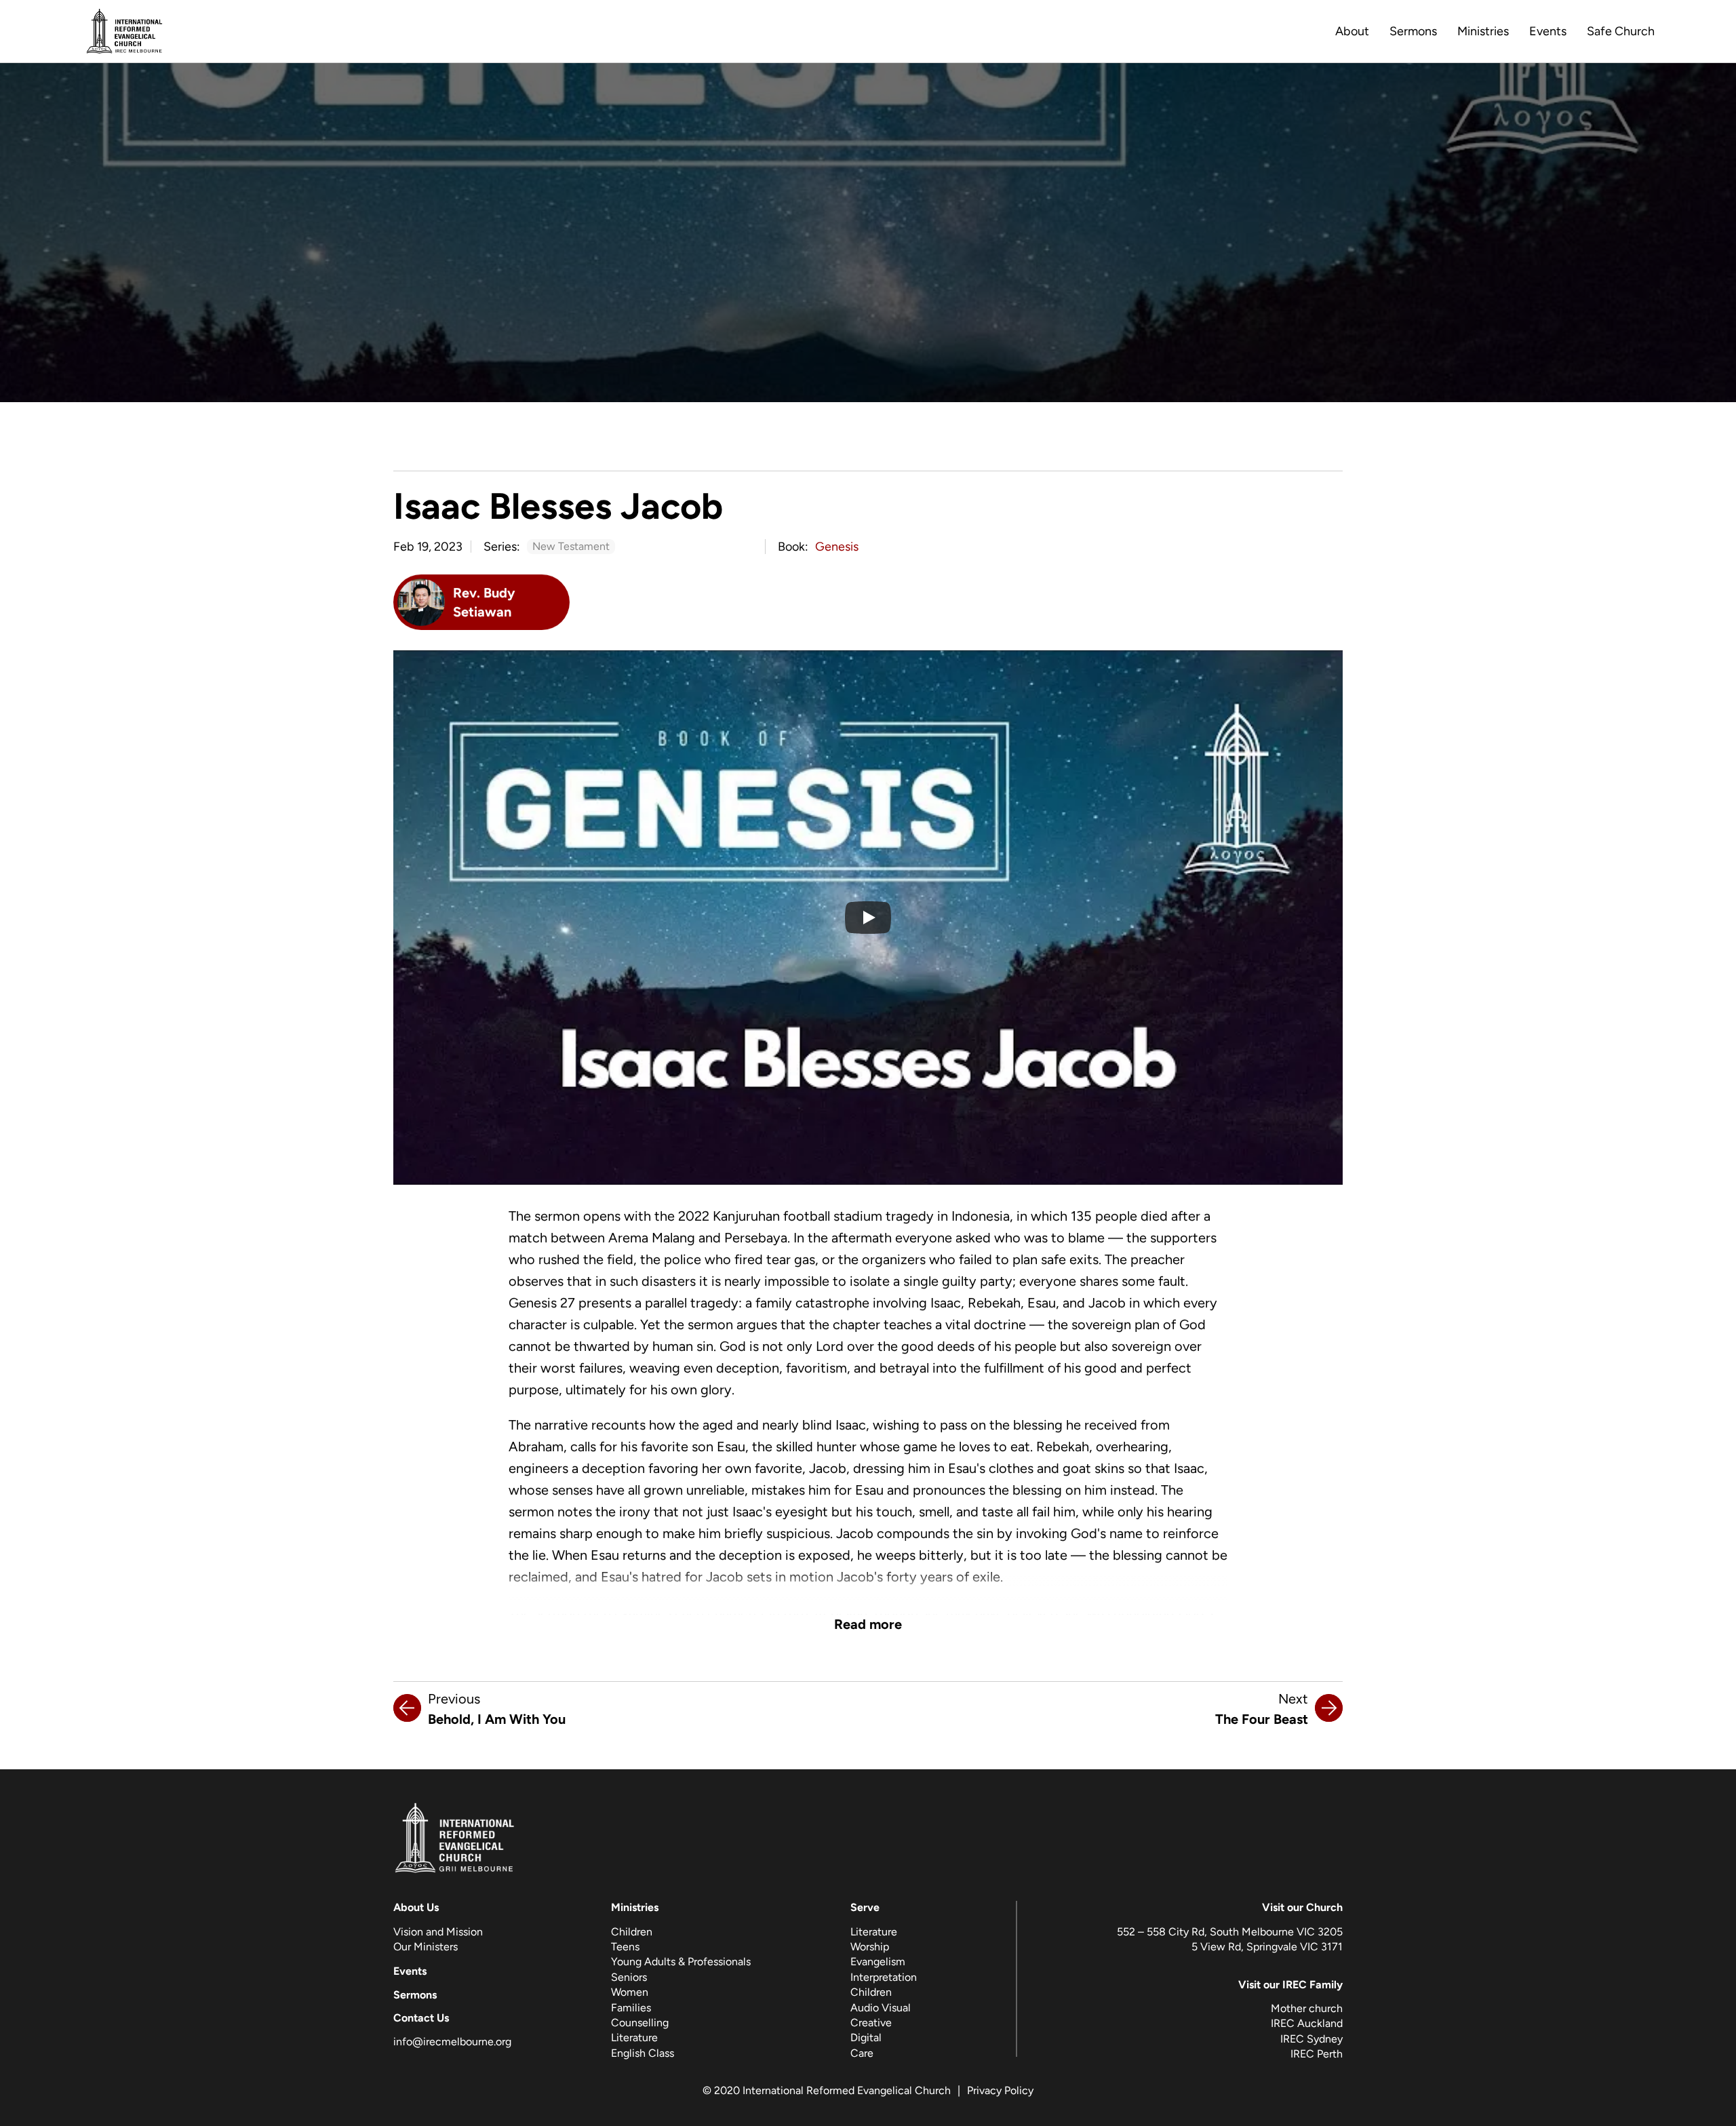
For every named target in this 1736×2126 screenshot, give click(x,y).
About (1352, 31)
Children (632, 1932)
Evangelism (878, 1962)
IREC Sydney (1311, 2039)
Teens (625, 1947)
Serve (865, 1907)
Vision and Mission (438, 1932)
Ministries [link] (1483, 31)
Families (631, 2008)
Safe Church (1621, 31)
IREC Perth (1317, 2054)
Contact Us (421, 2018)
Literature (634, 2038)
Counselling (640, 2023)
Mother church (1307, 2008)
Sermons (1413, 31)
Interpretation (884, 1977)
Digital (866, 2038)
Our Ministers (426, 1947)
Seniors (629, 1977)
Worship (870, 1947)
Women (630, 1992)
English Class (643, 2053)
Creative (871, 2023)
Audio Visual (881, 2008)
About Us (416, 1907)
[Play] (868, 918)
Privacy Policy (1000, 2090)
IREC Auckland (1307, 2023)
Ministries (635, 1907)
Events (1548, 31)
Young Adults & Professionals (681, 1962)
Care (862, 2053)
